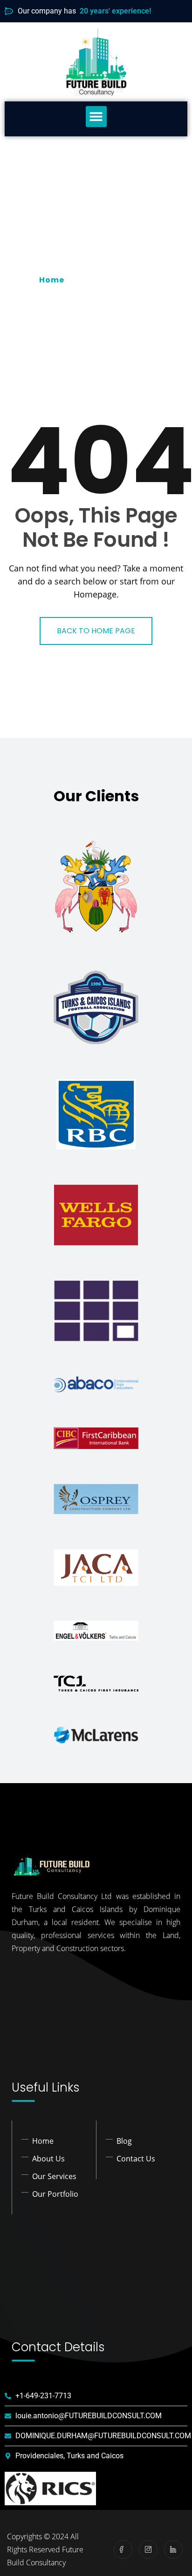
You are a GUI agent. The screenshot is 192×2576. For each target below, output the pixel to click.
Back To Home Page (96, 631)
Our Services (54, 2176)
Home (54, 280)
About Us (48, 2159)
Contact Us (136, 2159)
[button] (96, 117)
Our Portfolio (55, 2194)
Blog (124, 2141)
